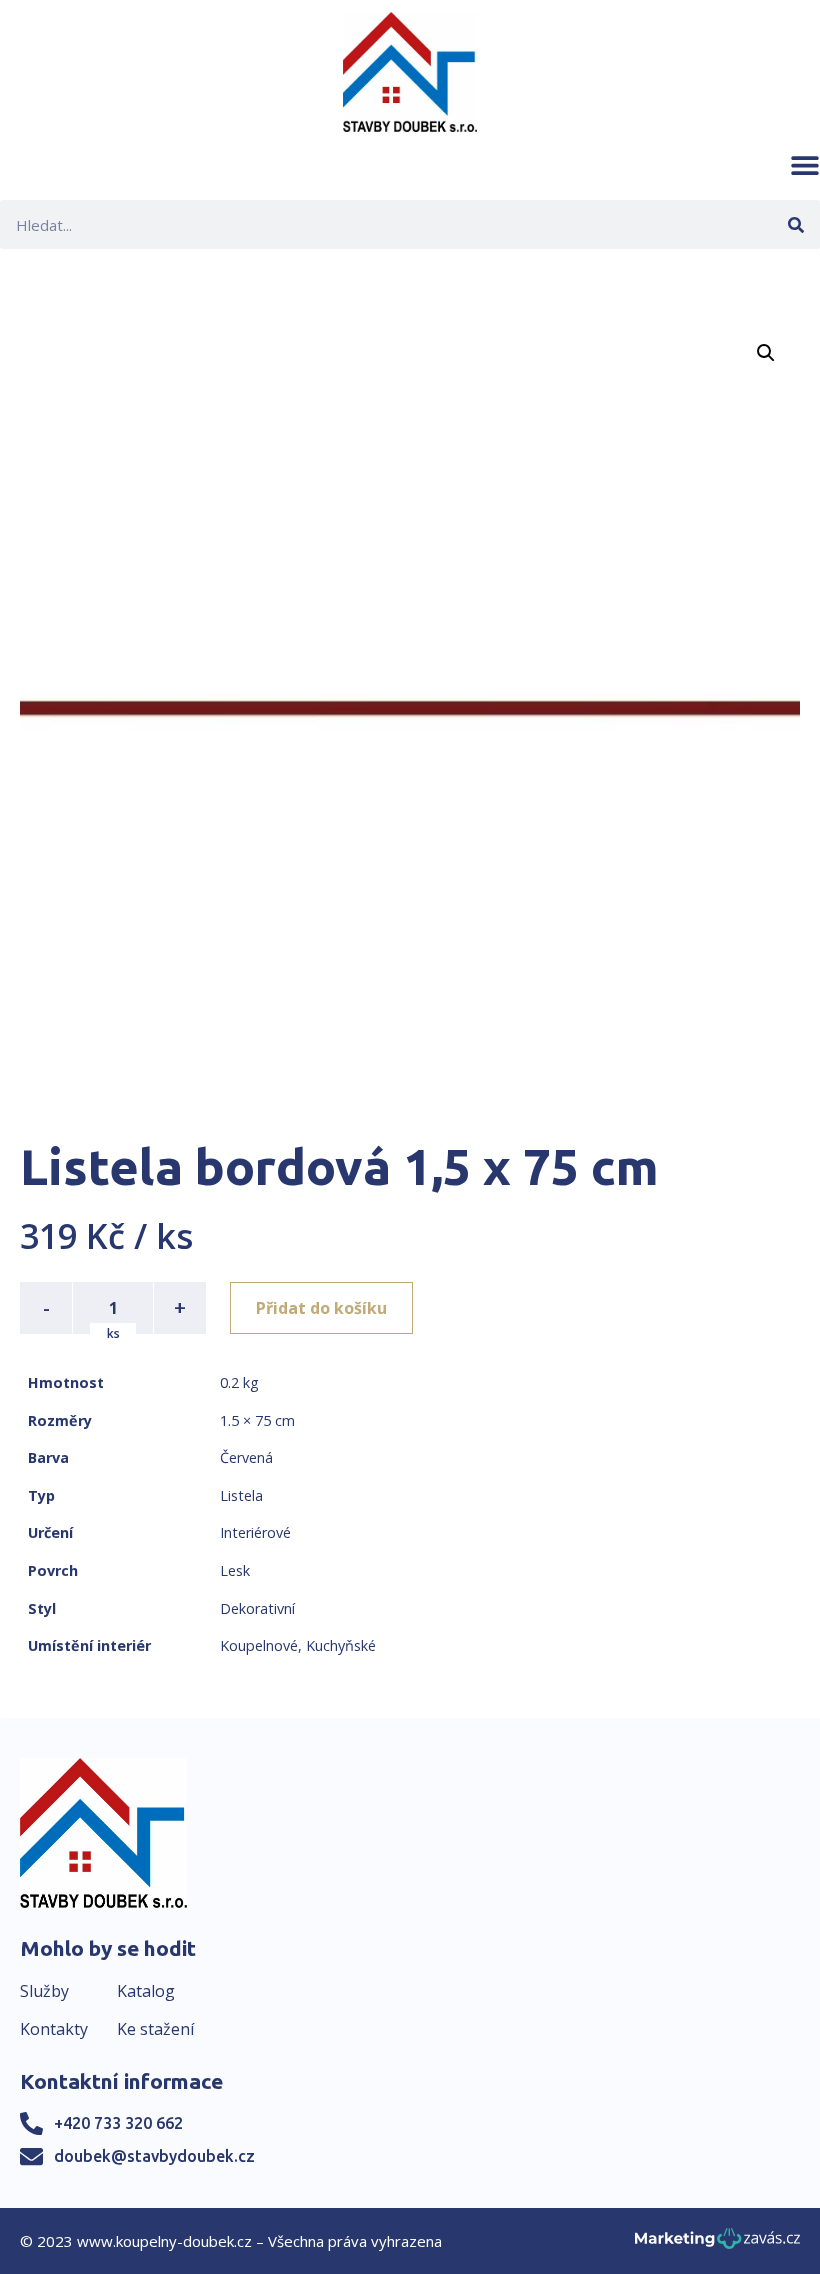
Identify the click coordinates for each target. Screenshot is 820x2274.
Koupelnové (259, 1645)
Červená (246, 1457)
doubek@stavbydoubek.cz (154, 2156)
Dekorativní (257, 1608)
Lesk (235, 1570)
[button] (805, 165)
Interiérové (255, 1532)
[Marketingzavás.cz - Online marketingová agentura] (717, 2244)
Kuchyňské (341, 1645)
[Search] (795, 224)
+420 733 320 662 (118, 2123)
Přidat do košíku (321, 1308)
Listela (241, 1495)
